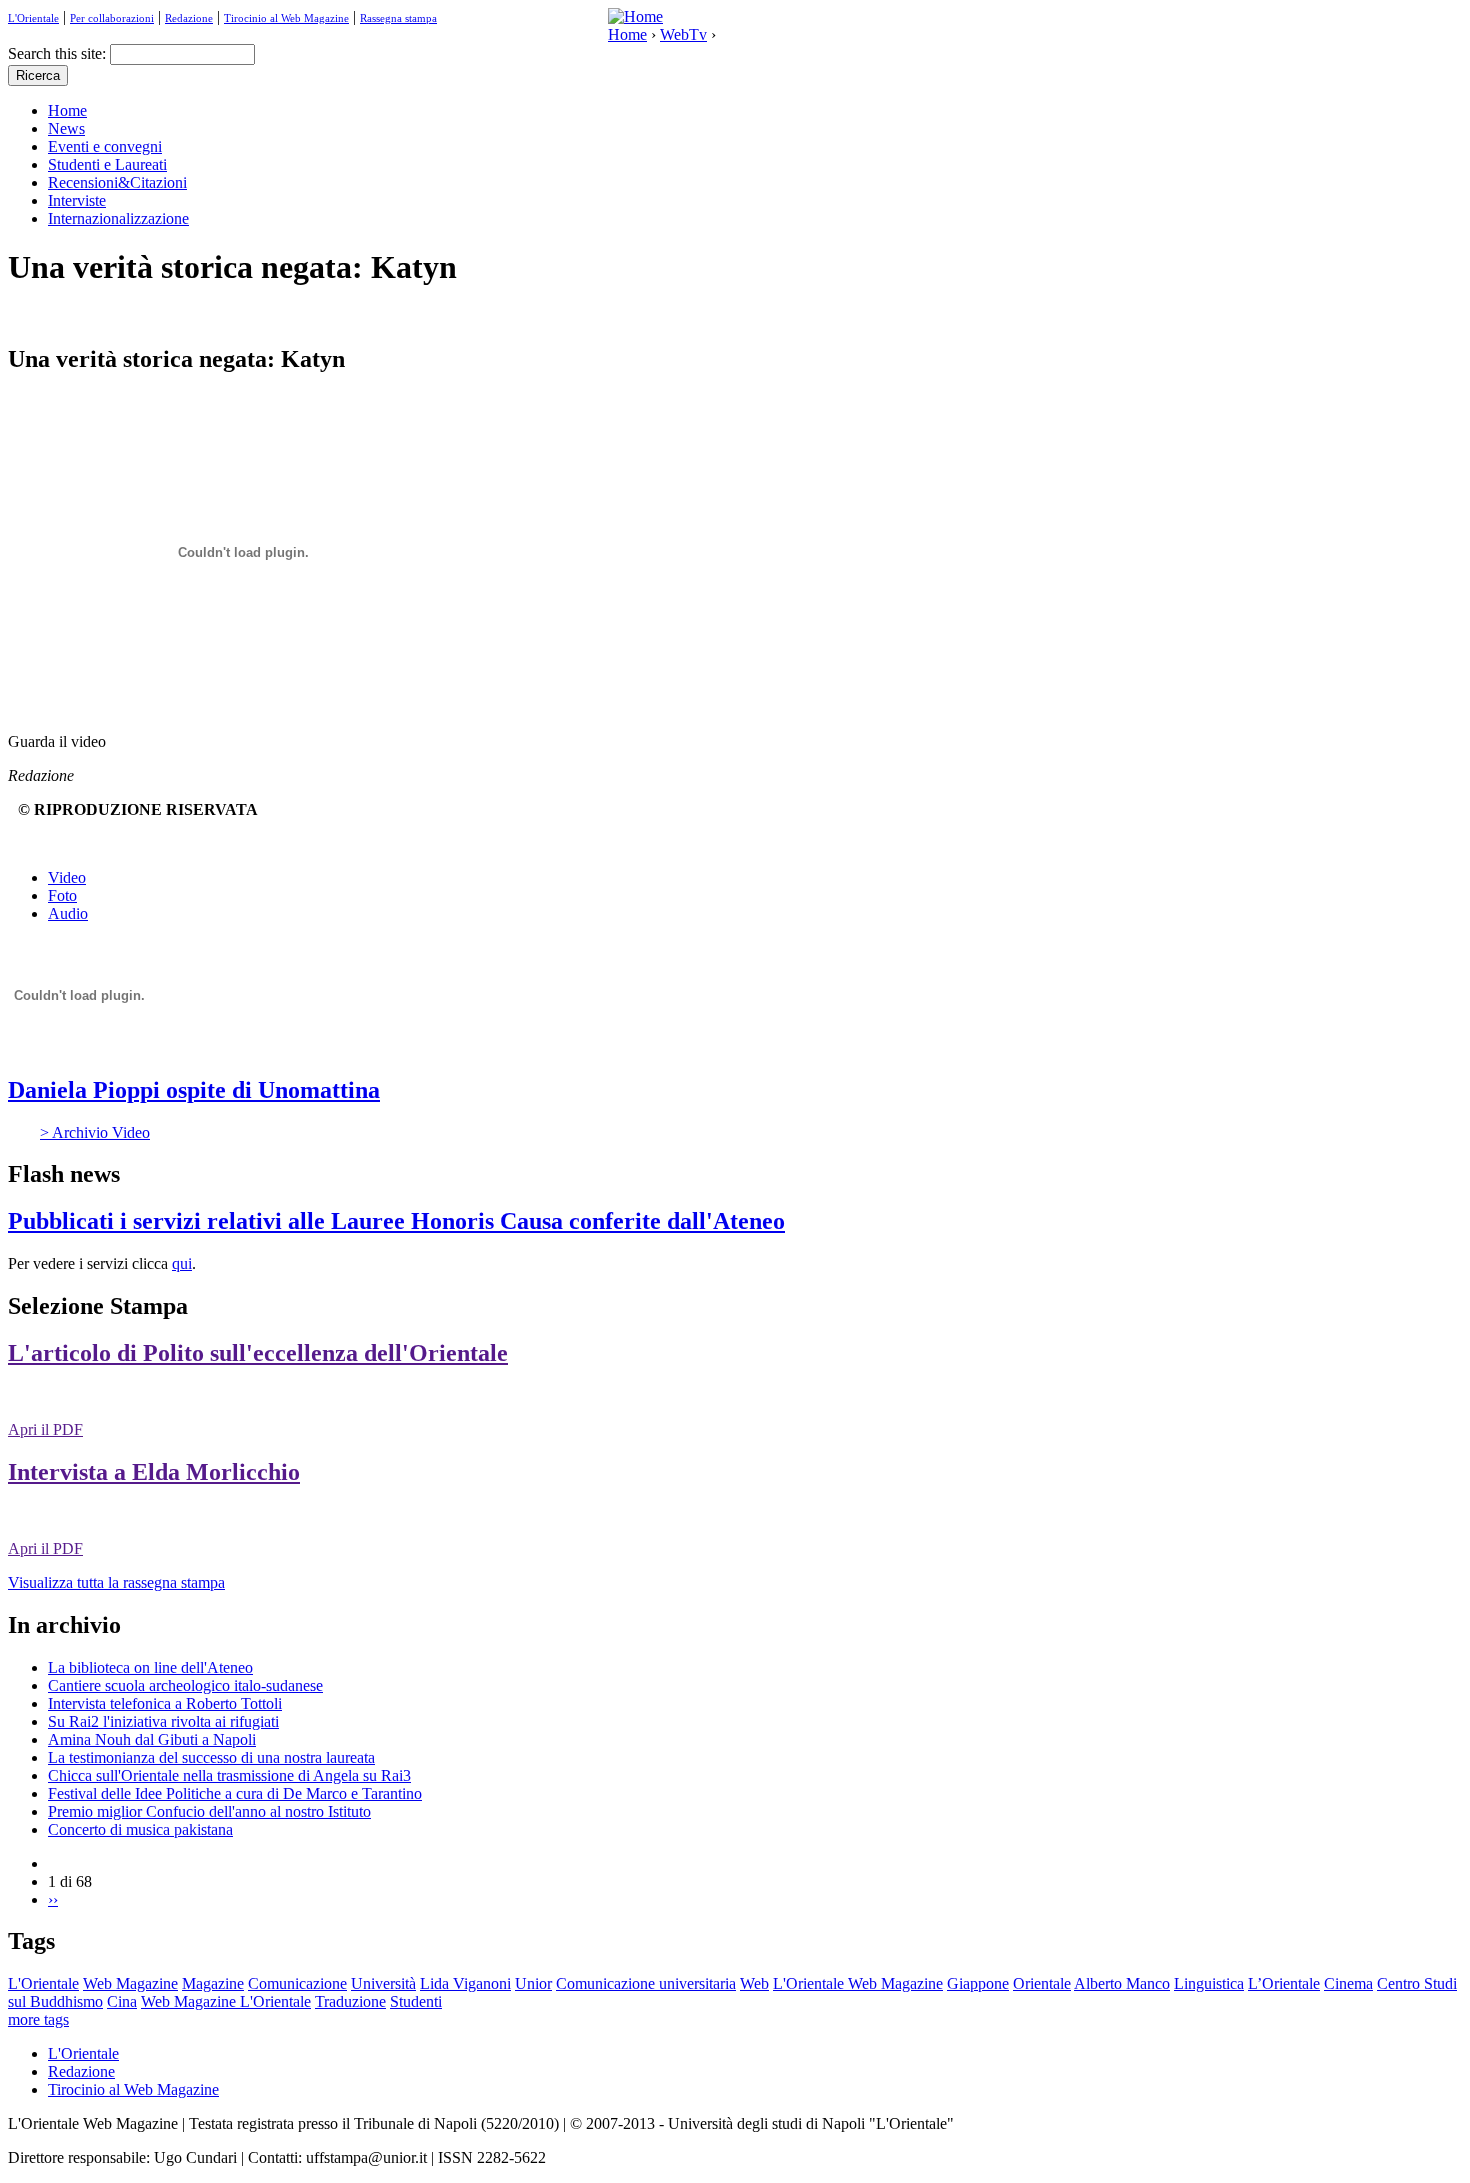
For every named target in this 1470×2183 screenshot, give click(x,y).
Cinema (1348, 1983)
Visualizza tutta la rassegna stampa (116, 1582)
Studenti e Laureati (107, 164)
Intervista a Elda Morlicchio (154, 1472)
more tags (38, 2019)
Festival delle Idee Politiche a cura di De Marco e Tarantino (235, 1793)
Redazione (189, 18)
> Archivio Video (95, 1132)
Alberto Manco (1122, 1983)
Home (627, 34)
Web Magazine (130, 1983)
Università (383, 1983)
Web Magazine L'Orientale (226, 2001)
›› (53, 1899)
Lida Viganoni (465, 1983)
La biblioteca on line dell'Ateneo (150, 1667)
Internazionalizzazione (118, 218)
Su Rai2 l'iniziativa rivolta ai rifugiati (163, 1721)
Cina (122, 2001)
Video (67, 877)
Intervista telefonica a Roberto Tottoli (165, 1703)
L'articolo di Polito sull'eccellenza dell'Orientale (258, 1353)
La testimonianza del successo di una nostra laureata (211, 1757)
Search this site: (59, 53)
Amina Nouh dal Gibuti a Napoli (152, 1739)
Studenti (416, 2001)
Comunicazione (297, 1983)
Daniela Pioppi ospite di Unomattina (194, 1090)
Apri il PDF (45, 1429)
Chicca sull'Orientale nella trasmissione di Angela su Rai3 (229, 1775)
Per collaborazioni (112, 18)
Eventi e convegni (105, 146)
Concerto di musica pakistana (140, 1829)
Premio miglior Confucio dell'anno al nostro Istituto (209, 1811)
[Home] (635, 16)
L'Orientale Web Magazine (858, 1983)
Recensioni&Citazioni (117, 182)
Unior (533, 1983)
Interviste (77, 200)
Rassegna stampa (398, 18)
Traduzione (350, 2001)
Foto (62, 895)
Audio (68, 913)
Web (754, 1983)
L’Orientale (1284, 1983)
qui (182, 1263)
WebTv (683, 34)
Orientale (1042, 1983)
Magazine (213, 1983)
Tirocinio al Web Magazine (286, 18)
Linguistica (1209, 1983)
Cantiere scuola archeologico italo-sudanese (185, 1685)
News (66, 128)
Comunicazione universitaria (646, 1983)
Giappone (978, 1983)
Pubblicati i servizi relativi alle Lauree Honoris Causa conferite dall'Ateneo (396, 1221)
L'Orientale (33, 18)
